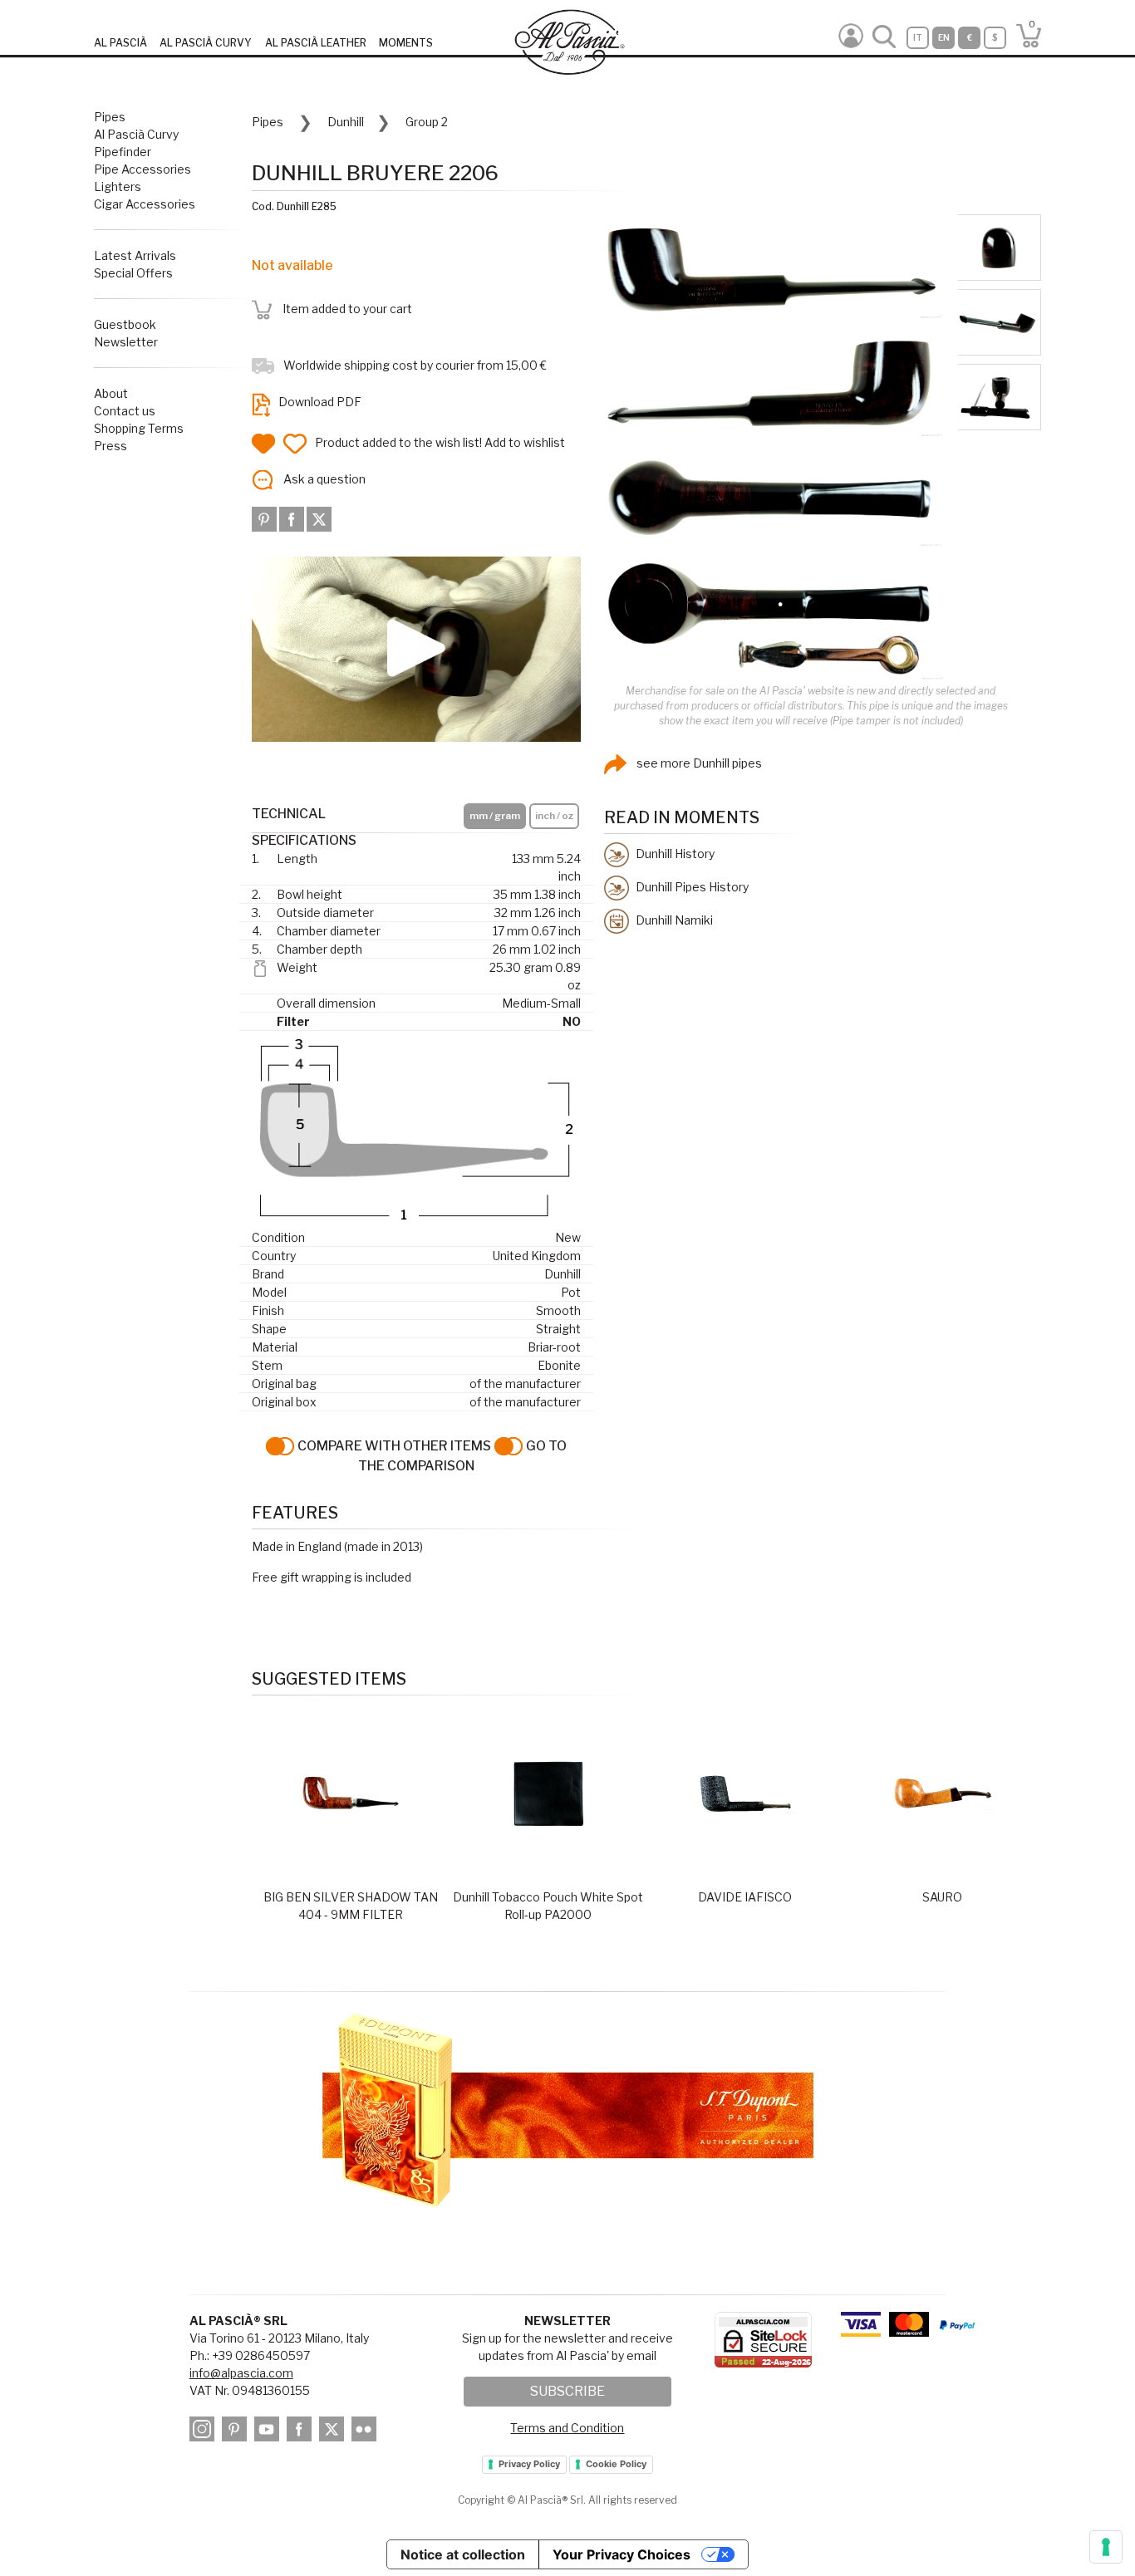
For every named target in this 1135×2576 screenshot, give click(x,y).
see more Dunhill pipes (698, 763)
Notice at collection (463, 2554)
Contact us (125, 411)
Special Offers (133, 273)
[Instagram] (204, 2432)
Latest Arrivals (135, 255)
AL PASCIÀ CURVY (206, 43)
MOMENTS (406, 43)
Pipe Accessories (142, 169)
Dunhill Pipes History (691, 886)
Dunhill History (674, 853)
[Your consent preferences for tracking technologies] (1106, 2547)
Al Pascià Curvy (136, 134)
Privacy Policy (529, 2464)
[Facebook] (293, 518)
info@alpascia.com (241, 2373)
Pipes (110, 117)
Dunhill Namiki (673, 919)
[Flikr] (366, 2432)
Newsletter (126, 342)
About (111, 393)
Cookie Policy (616, 2464)
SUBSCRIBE (567, 2391)
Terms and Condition (567, 2428)
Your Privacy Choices (622, 2554)
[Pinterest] (265, 518)
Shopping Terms (139, 428)
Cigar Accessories (145, 204)
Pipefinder (123, 152)
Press (111, 446)
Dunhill (346, 122)
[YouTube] (269, 2432)
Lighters (118, 186)
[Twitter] (319, 518)
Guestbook (125, 324)
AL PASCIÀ (120, 43)
